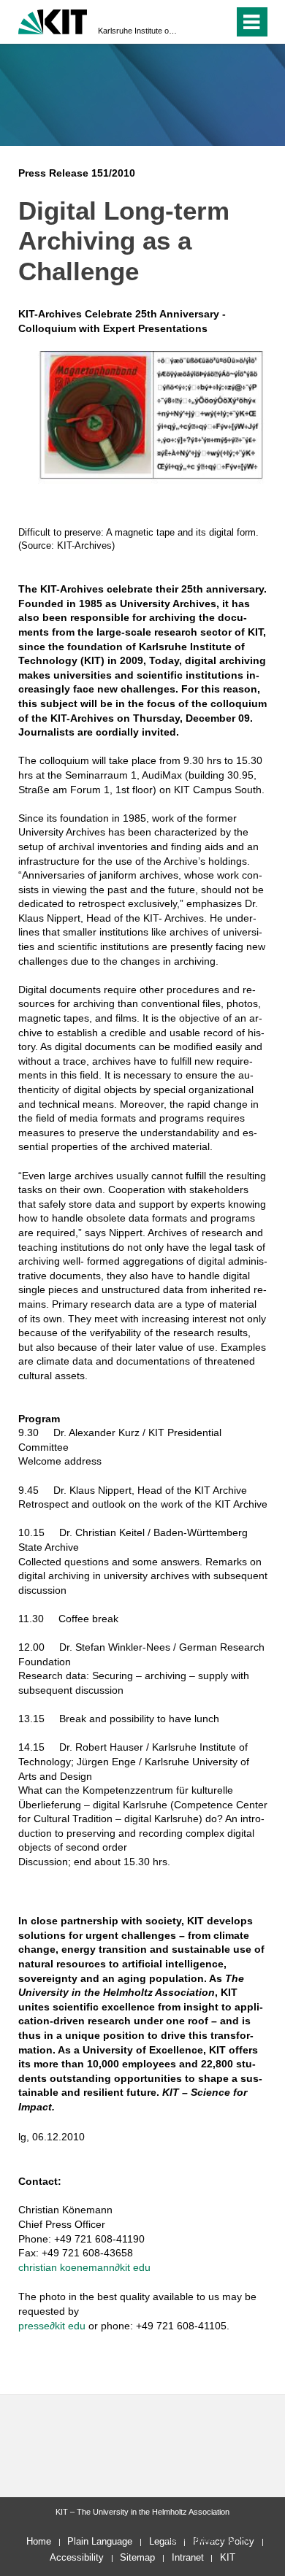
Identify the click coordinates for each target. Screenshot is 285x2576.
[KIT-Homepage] (53, 20)
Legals (163, 2541)
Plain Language (100, 2541)
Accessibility (77, 2557)
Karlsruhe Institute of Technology (138, 31)
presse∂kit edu (52, 2326)
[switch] (196, 22)
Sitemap (137, 2557)
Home (39, 2541)
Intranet (188, 2557)
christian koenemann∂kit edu (84, 2267)
